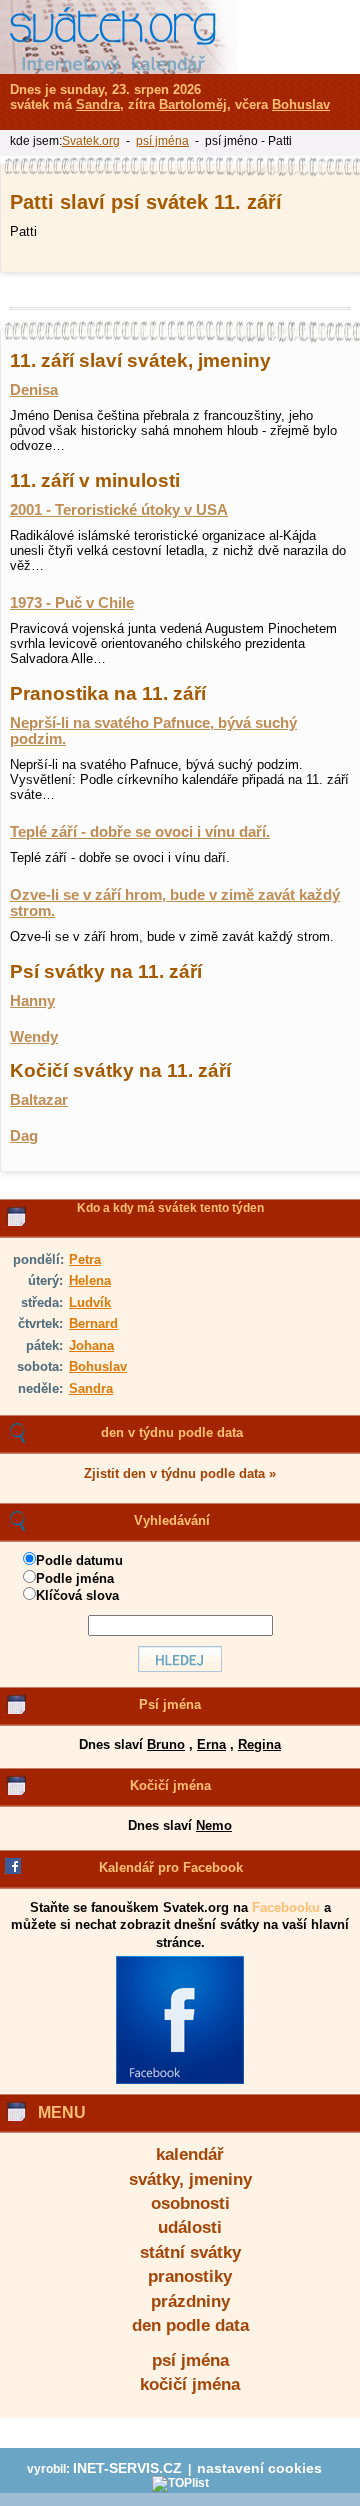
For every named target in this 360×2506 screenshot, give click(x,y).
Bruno (166, 1744)
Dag (24, 1136)
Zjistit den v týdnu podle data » (180, 1473)
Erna (211, 1744)
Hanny (32, 1001)
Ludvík (90, 1302)
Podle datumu (79, 1560)
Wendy (34, 1037)
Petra (85, 1259)
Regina (259, 1744)
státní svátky (190, 2252)
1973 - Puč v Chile (72, 603)
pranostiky (190, 2276)
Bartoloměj (193, 104)
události (190, 2227)
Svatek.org (91, 141)
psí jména (190, 2360)
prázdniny (190, 2301)
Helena (90, 1280)
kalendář (190, 2154)
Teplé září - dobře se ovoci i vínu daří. (140, 832)
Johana (91, 1345)
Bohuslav (98, 1366)
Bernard (93, 1323)
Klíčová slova (77, 1595)
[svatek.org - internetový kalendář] (118, 37)
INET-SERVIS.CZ (127, 2468)
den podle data (190, 2325)
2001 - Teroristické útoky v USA (119, 510)
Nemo (214, 1825)
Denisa (34, 390)
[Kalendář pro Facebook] (180, 2080)
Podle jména (75, 1578)
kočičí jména (190, 2384)
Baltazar (39, 1100)
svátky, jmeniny (190, 2179)
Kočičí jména (170, 1785)
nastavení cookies (259, 2468)
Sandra (91, 1388)
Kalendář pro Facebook (171, 1867)
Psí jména (170, 1704)
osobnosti (190, 2203)
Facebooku (286, 1907)
